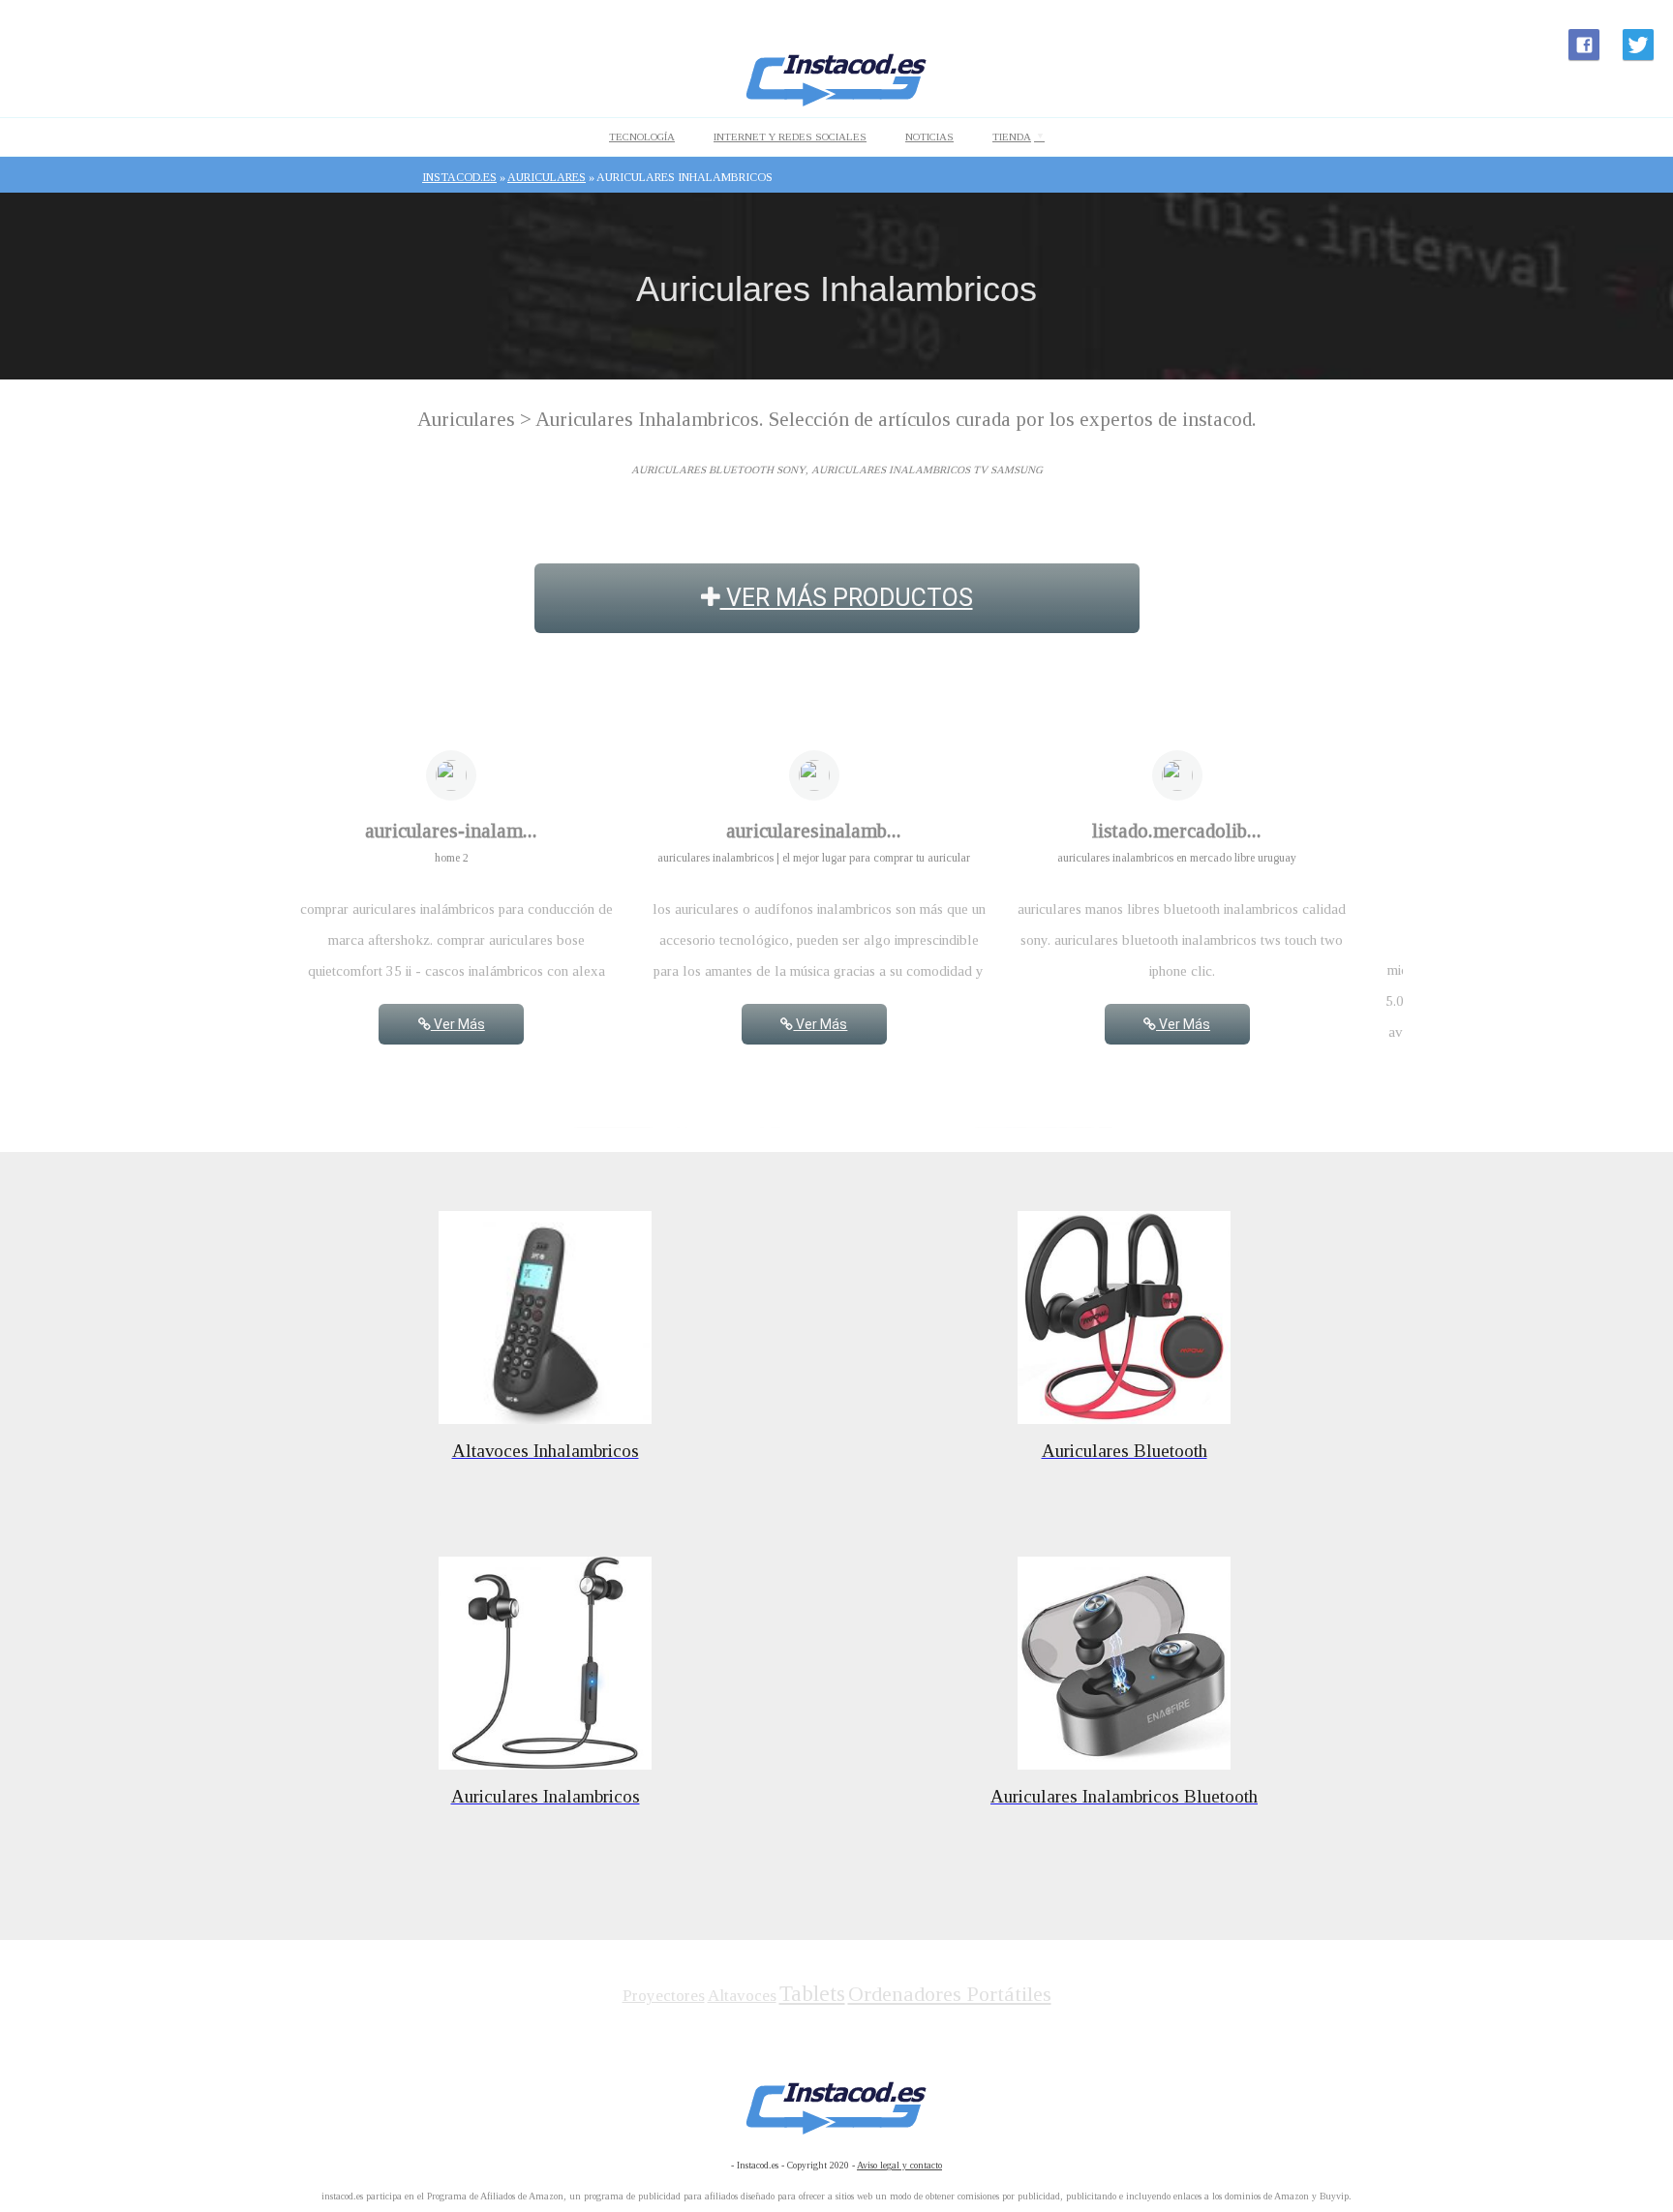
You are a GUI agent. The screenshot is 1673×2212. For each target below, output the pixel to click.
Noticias (929, 136)
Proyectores (664, 1996)
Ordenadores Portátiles (950, 1994)
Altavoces (742, 1996)
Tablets (812, 1994)
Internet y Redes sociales (790, 136)
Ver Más (458, 1024)
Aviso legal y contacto (899, 2165)
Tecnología (642, 136)
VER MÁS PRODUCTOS (847, 598)
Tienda (1012, 136)
